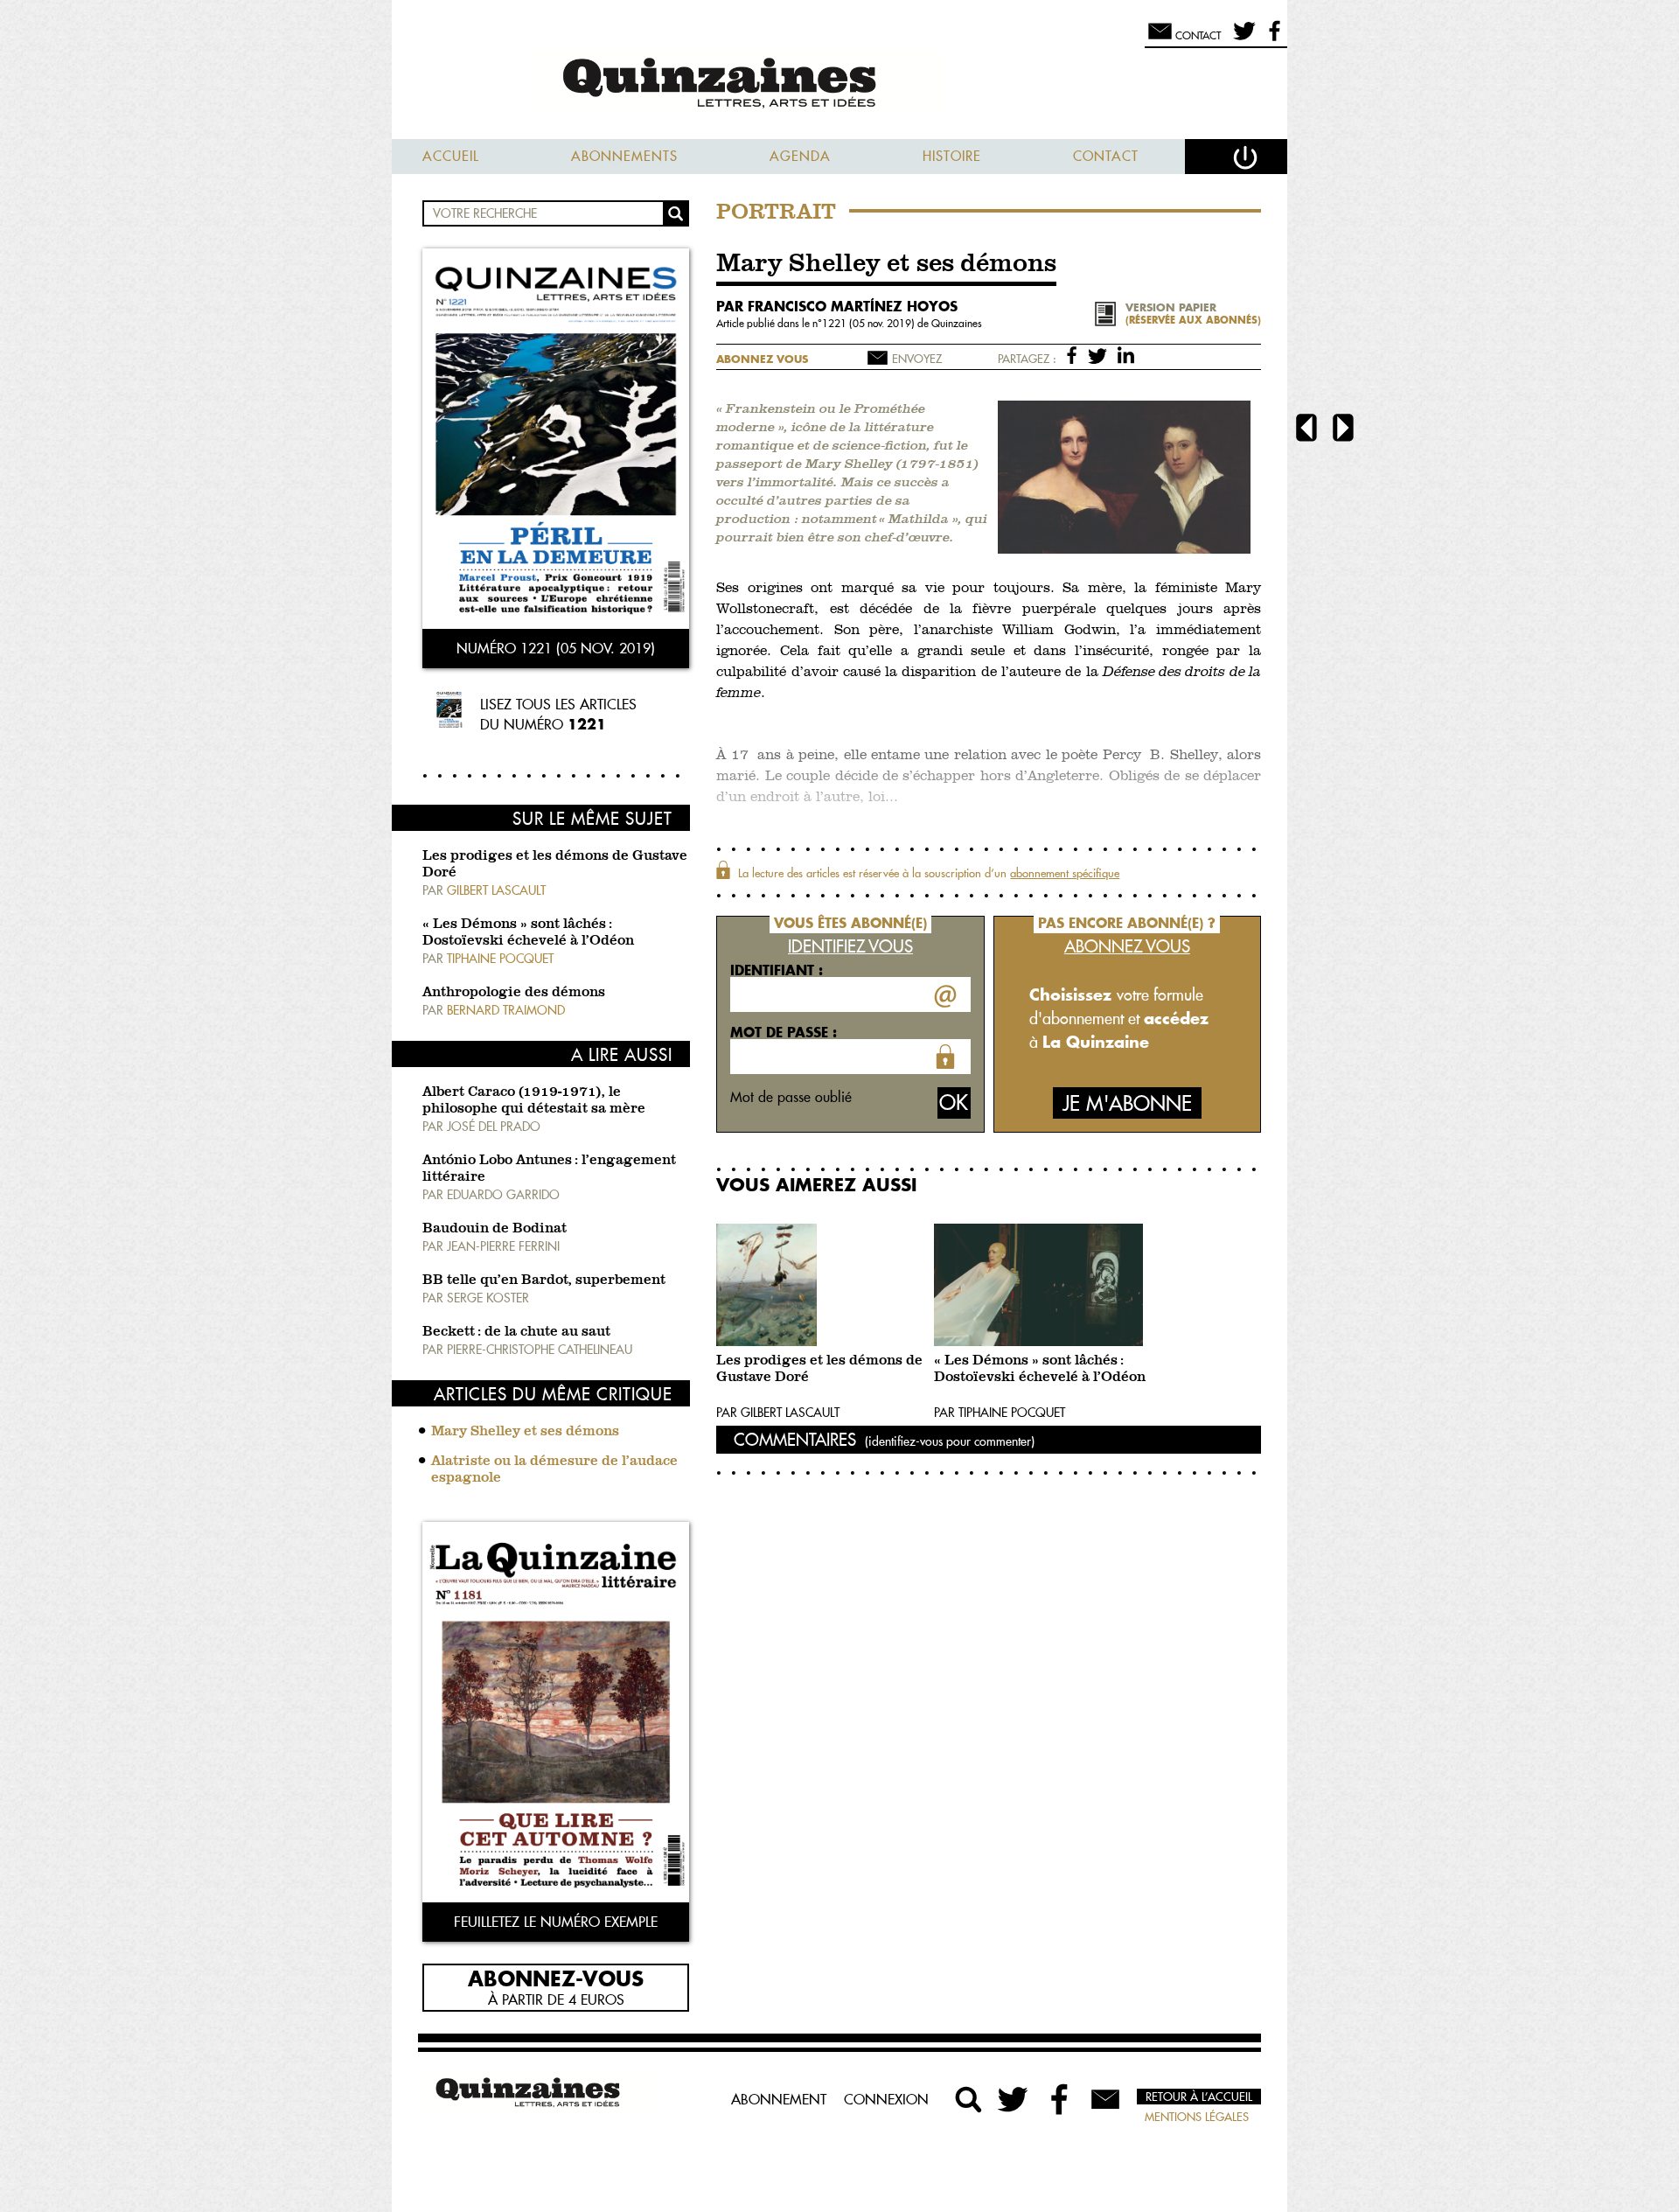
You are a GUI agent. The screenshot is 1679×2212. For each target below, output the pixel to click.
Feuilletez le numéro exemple (556, 1922)
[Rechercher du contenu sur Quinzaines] (969, 2099)
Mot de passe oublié (791, 1097)
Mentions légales (1197, 2117)
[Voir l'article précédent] (1306, 430)
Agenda (800, 156)
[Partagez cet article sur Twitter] (1101, 354)
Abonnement (779, 2099)
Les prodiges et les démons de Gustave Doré (819, 1369)
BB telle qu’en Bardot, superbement (544, 1280)
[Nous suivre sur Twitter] (1241, 38)
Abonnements (624, 156)
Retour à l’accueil (1199, 2097)
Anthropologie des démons (514, 993)
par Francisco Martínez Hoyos (837, 306)
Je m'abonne (1127, 1103)
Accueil (451, 156)
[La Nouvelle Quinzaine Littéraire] (839, 84)
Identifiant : (777, 970)
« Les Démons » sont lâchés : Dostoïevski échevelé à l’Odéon (1040, 1369)
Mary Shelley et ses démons (525, 1432)
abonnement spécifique (1065, 873)
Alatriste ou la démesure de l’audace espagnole (554, 1470)
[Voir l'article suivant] (1343, 430)
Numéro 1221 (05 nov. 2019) (556, 648)
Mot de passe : (784, 1032)
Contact (1106, 156)
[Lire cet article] (821, 1285)
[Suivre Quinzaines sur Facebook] (1060, 2099)
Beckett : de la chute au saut (516, 1332)
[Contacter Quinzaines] (1105, 2099)
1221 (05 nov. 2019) (870, 323)
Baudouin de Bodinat (495, 1229)
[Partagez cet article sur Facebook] (1075, 354)
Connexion (886, 2099)
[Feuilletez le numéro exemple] (556, 1714)
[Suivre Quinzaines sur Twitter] (1014, 2099)
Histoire (952, 156)
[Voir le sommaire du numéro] (556, 440)
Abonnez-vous (556, 1978)
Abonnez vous (762, 359)
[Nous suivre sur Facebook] (1272, 38)
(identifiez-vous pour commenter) (950, 1441)
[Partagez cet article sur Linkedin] (1126, 354)
